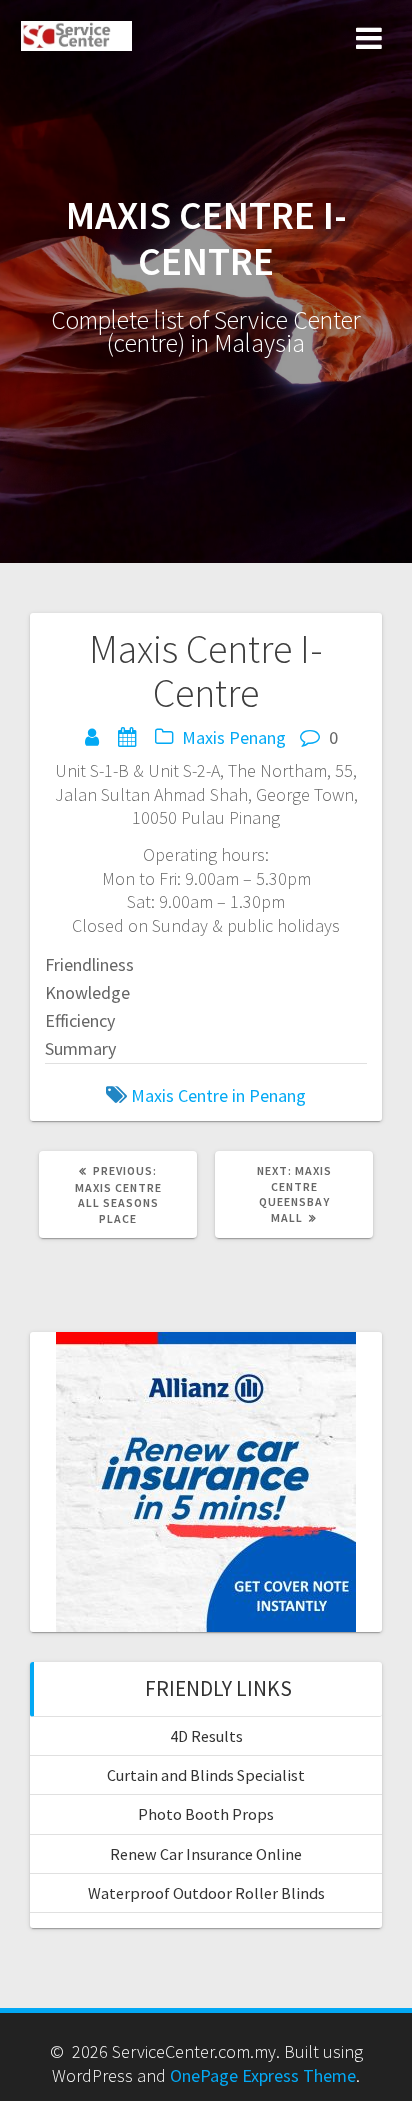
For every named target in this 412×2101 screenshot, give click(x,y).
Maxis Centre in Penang (218, 1095)
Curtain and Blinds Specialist (206, 1775)
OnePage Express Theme (263, 2075)
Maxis (203, 737)
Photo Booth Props (206, 1814)
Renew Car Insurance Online (206, 1854)
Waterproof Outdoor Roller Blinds (206, 1893)
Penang (257, 737)
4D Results (206, 1736)
